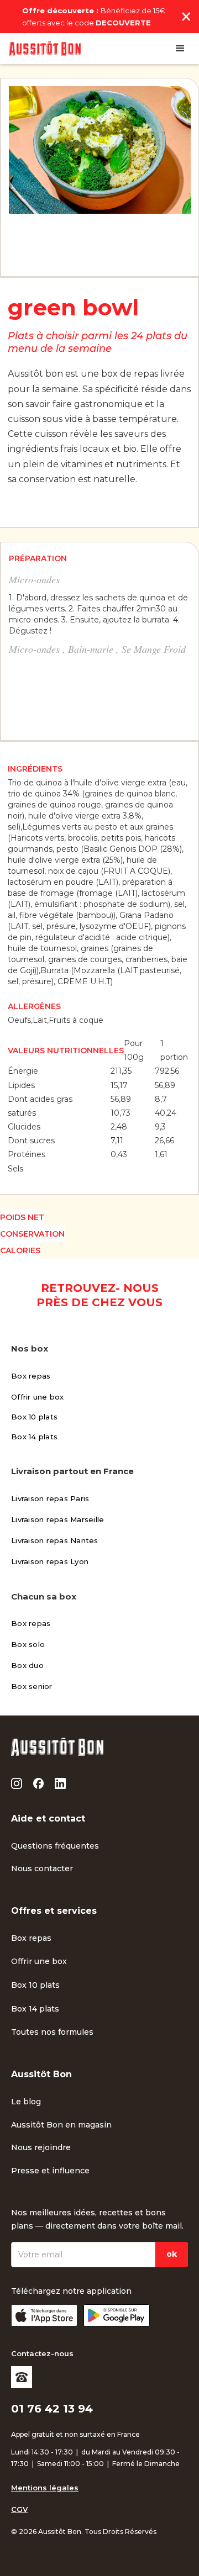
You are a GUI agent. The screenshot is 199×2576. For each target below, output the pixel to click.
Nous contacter (42, 1868)
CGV (19, 2509)
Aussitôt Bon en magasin (61, 2125)
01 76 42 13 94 (52, 2409)
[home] (45, 49)
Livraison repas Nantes (55, 1540)
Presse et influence (50, 2171)
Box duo (27, 1665)
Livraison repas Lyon (50, 1561)
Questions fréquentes (55, 1846)
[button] (180, 49)
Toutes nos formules (52, 2032)
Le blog (26, 2102)
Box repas (31, 1376)
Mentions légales (45, 2488)
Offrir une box (38, 1397)
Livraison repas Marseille (58, 1519)
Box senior (32, 1686)
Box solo (28, 1644)
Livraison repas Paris (50, 1498)
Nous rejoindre (41, 2147)
